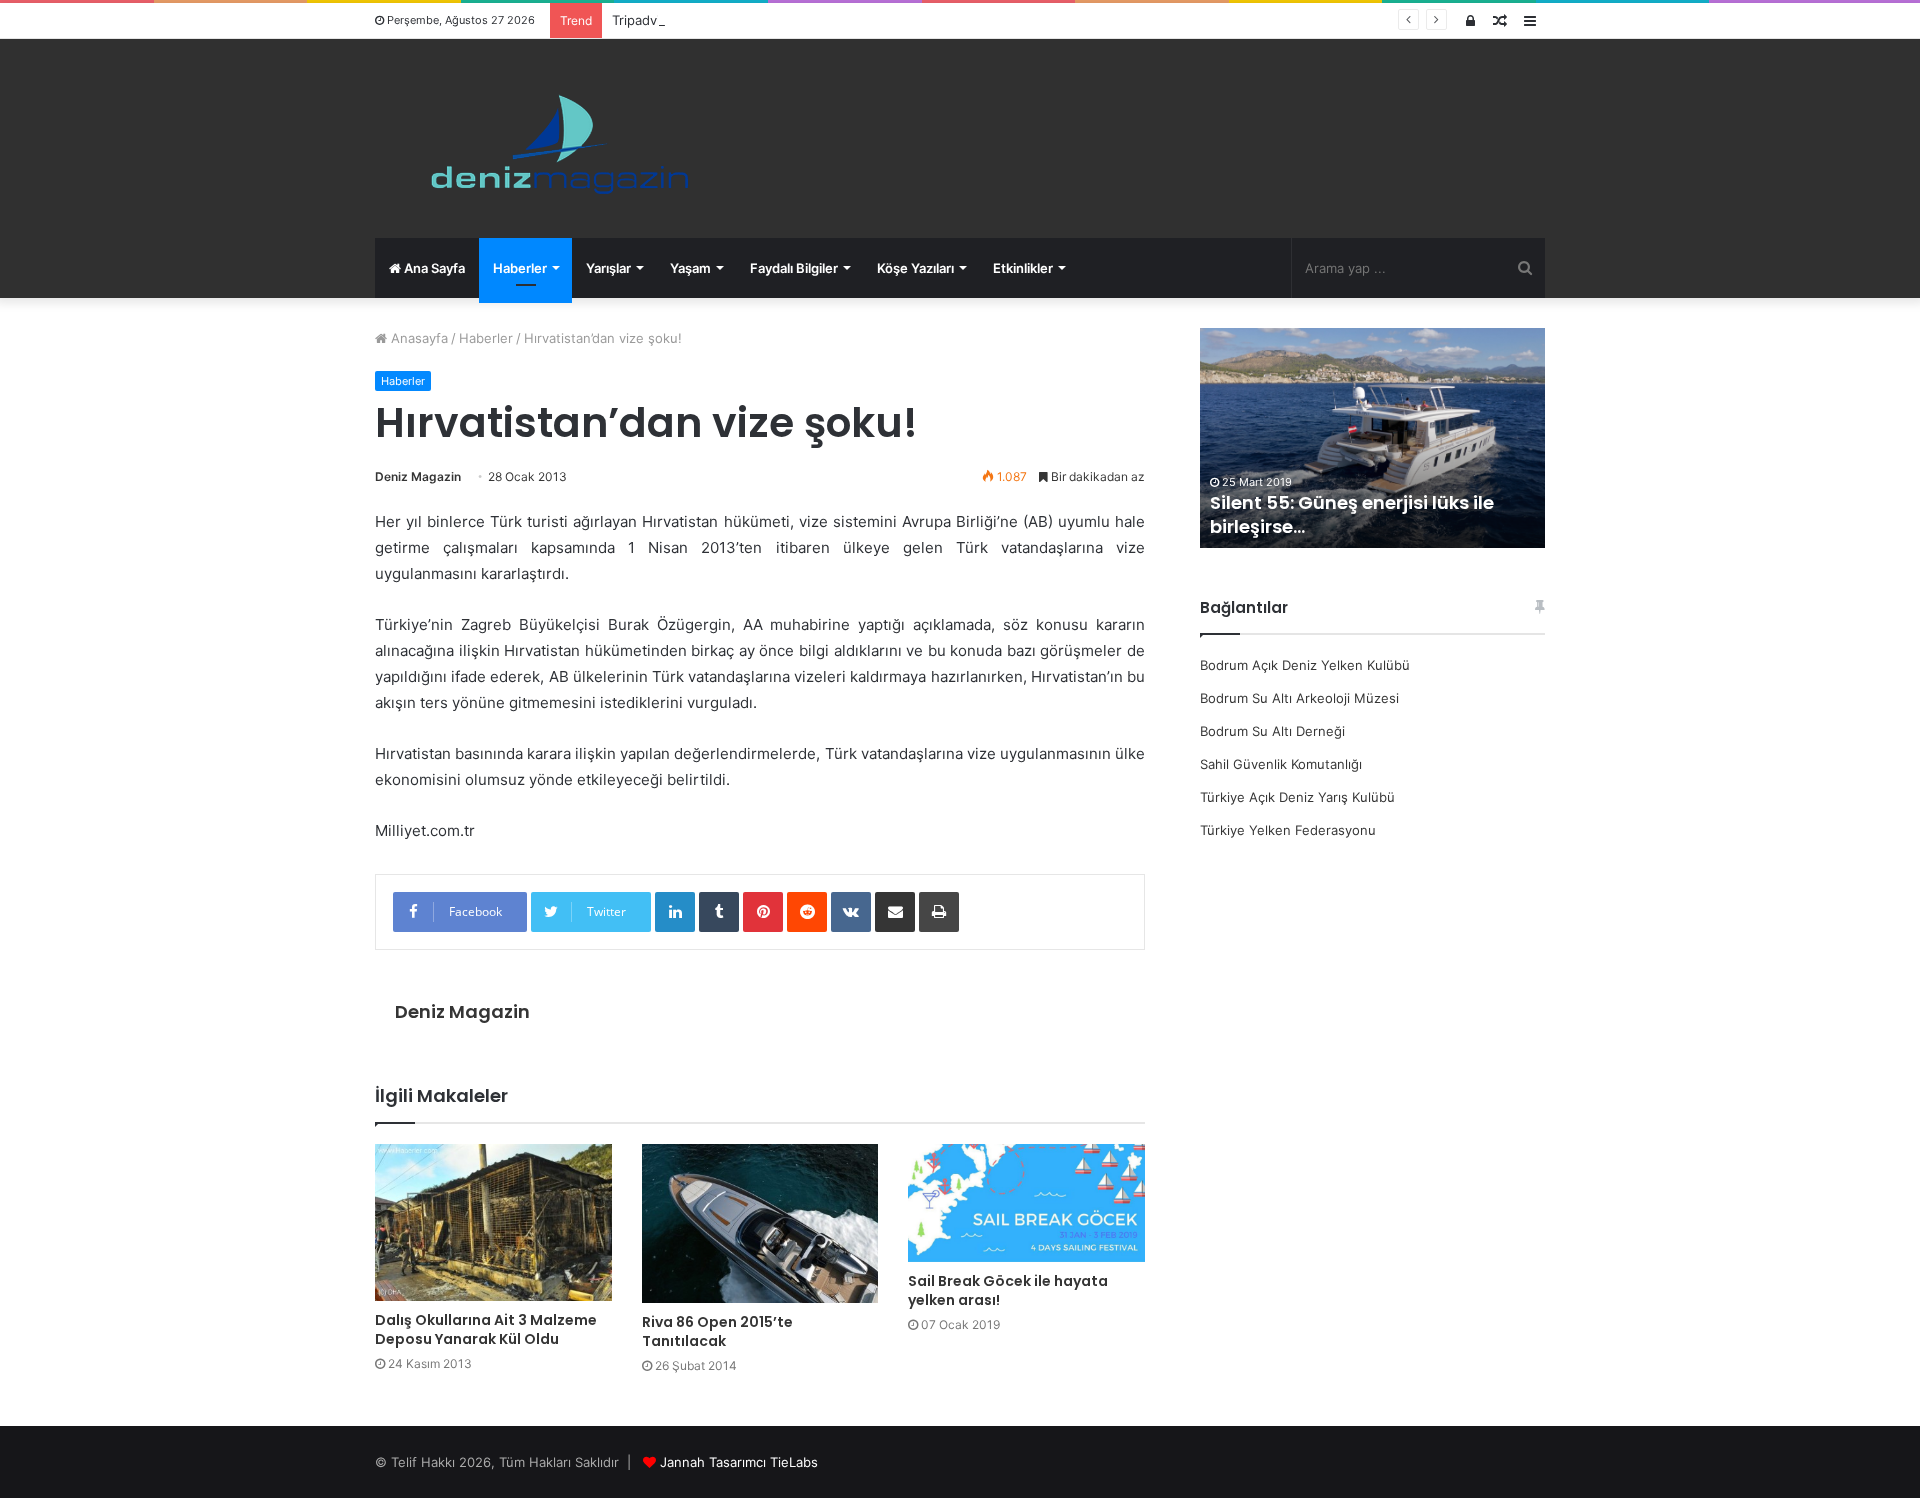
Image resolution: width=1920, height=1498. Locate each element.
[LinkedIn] (675, 912)
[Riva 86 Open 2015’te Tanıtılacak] (760, 1223)
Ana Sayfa (433, 268)
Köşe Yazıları (915, 268)
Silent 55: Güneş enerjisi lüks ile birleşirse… (1352, 514)
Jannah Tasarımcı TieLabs (739, 1462)
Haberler (520, 268)
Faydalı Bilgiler (794, 268)
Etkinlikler (1023, 268)
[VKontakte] (851, 912)
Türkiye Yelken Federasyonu (1288, 830)
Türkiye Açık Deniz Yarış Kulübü (1297, 797)
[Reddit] (807, 912)
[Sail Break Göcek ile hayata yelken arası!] (1026, 1203)
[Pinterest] (763, 912)
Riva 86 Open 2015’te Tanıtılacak (717, 1331)
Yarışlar (608, 268)
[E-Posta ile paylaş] (895, 912)
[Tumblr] (719, 912)
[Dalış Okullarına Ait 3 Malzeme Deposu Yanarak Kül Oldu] (493, 1222)
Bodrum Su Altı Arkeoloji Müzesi (1299, 698)
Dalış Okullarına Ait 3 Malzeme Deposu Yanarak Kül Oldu (486, 1329)
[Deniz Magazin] (550, 138)
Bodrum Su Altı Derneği (1272, 731)
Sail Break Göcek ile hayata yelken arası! (1008, 1290)
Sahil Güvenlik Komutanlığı (1281, 764)
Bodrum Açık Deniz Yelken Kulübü (1305, 665)
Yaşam (690, 268)
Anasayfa (417, 338)
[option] (1372, 438)
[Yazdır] (939, 912)
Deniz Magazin (418, 476)
